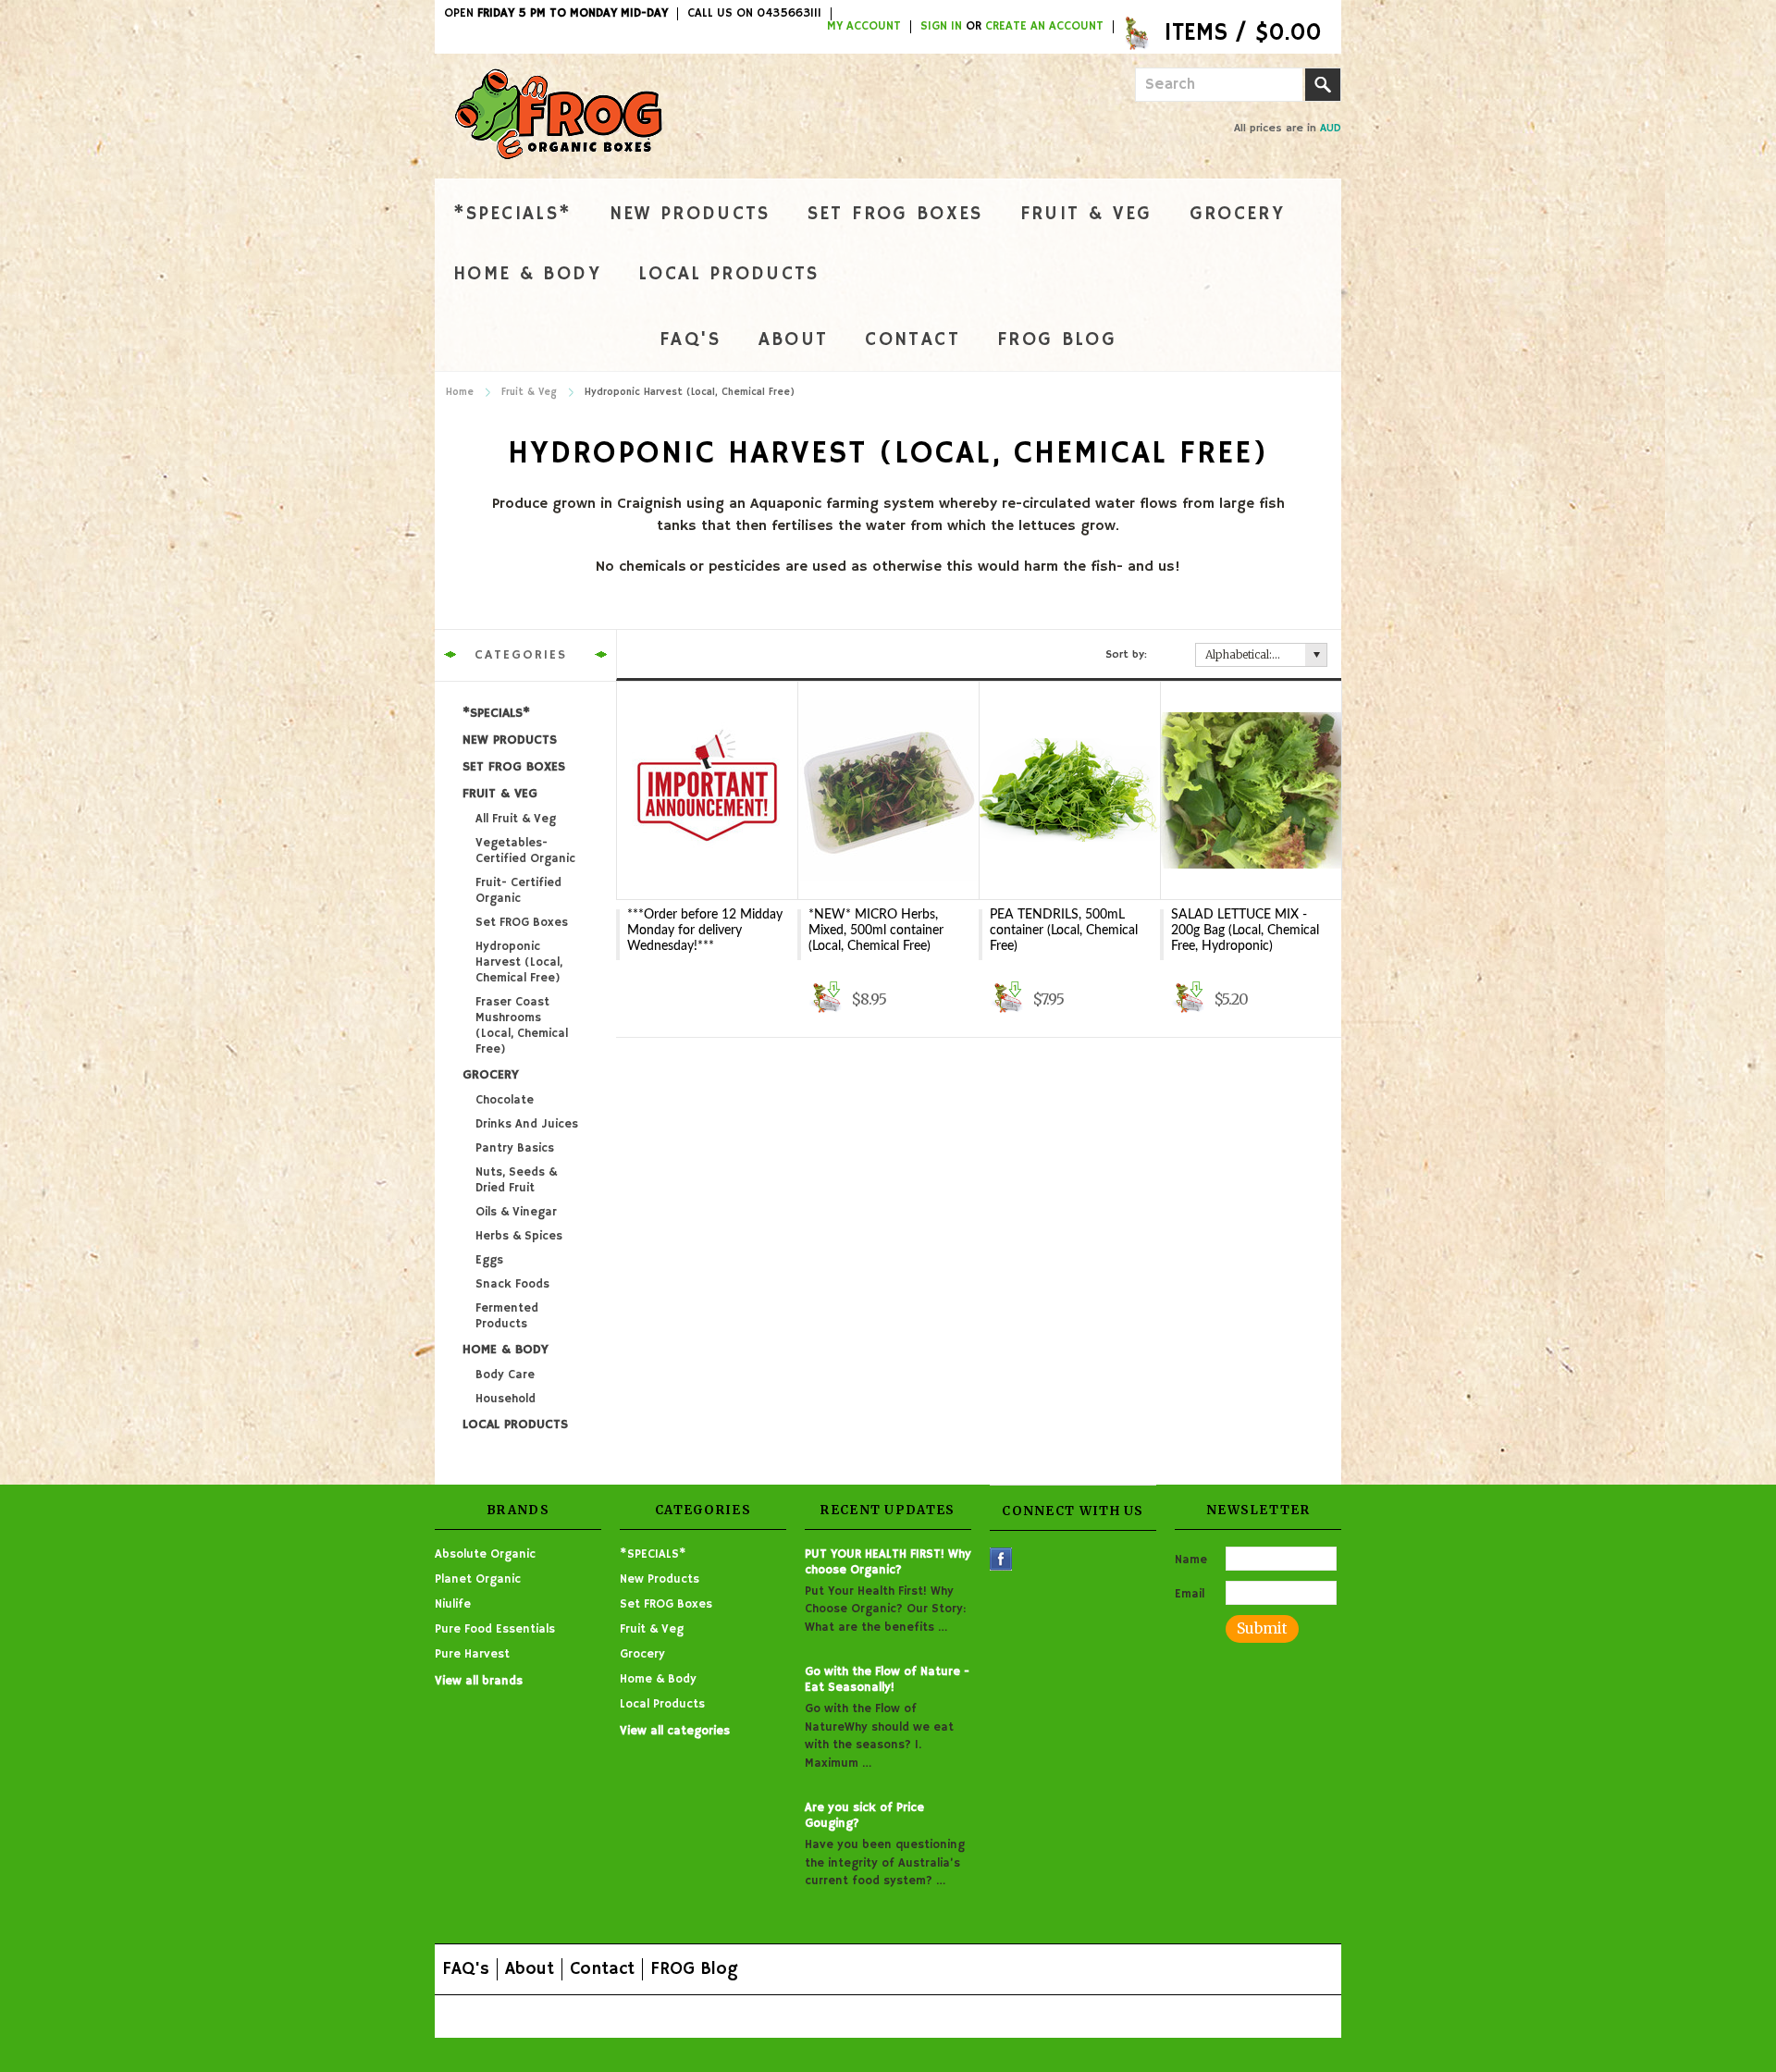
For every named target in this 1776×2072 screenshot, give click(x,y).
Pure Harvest (472, 1654)
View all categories (675, 1731)
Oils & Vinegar (516, 1212)
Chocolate (505, 1100)
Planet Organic (478, 1579)
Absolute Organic (485, 1554)
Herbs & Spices (519, 1236)
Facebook (1001, 1559)
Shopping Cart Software (806, 2016)
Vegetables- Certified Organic (525, 851)
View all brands (479, 1681)
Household (506, 1399)
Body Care (505, 1375)
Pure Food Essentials (495, 1629)
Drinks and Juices (527, 1124)
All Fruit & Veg (516, 819)
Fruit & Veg (1086, 214)
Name (1191, 1560)
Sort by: (1126, 654)
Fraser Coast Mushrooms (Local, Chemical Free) (522, 1026)
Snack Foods (512, 1284)
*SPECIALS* (513, 214)
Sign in (941, 27)
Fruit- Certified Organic (518, 891)
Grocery (1237, 214)
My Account (864, 27)
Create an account (1044, 27)
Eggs (489, 1260)
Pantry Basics (515, 1148)
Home (460, 392)
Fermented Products (507, 1316)
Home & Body (527, 274)
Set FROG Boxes (895, 214)
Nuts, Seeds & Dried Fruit (516, 1180)
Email (1190, 1594)
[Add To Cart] (825, 998)
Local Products (729, 274)
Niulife (453, 1604)
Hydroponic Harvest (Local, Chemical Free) (519, 962)
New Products (690, 214)
